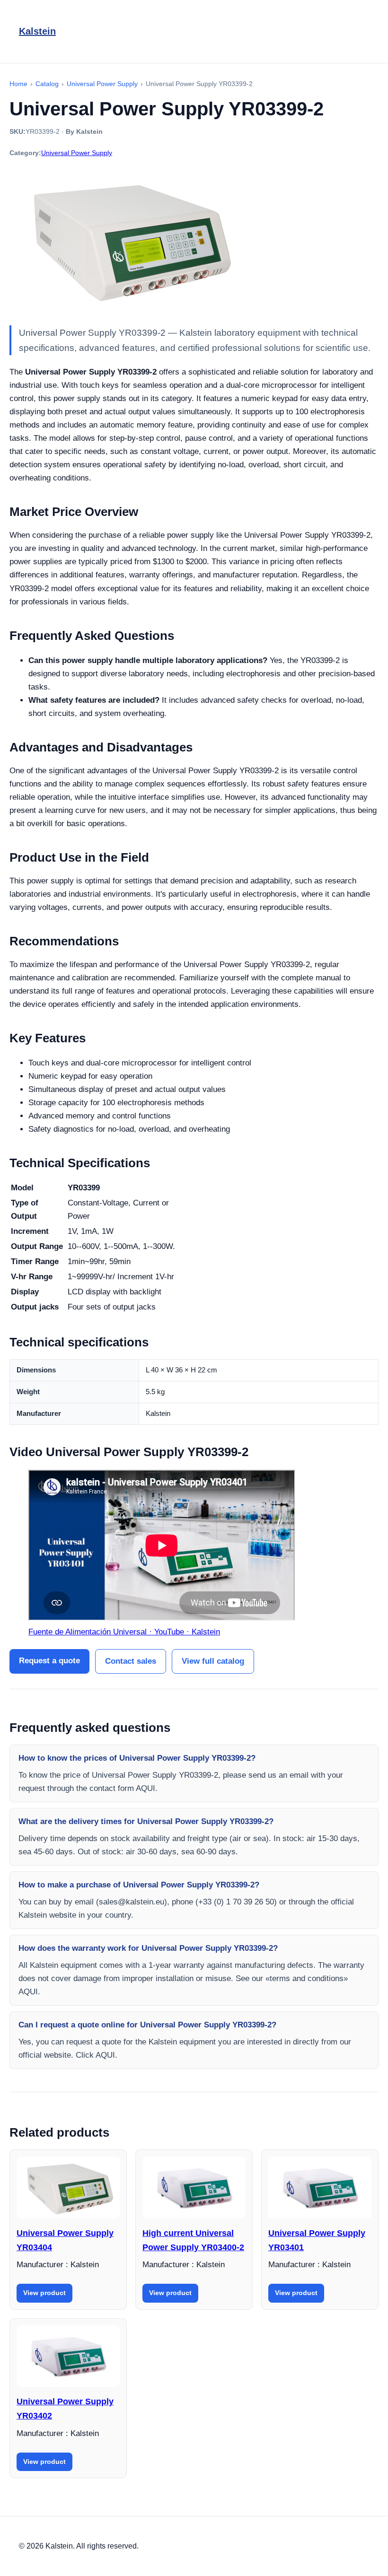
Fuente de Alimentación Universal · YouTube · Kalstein (124, 1632)
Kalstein (37, 31)
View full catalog (213, 1661)
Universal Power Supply (77, 153)
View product (44, 2293)
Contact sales (131, 1661)
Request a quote (49, 1661)
